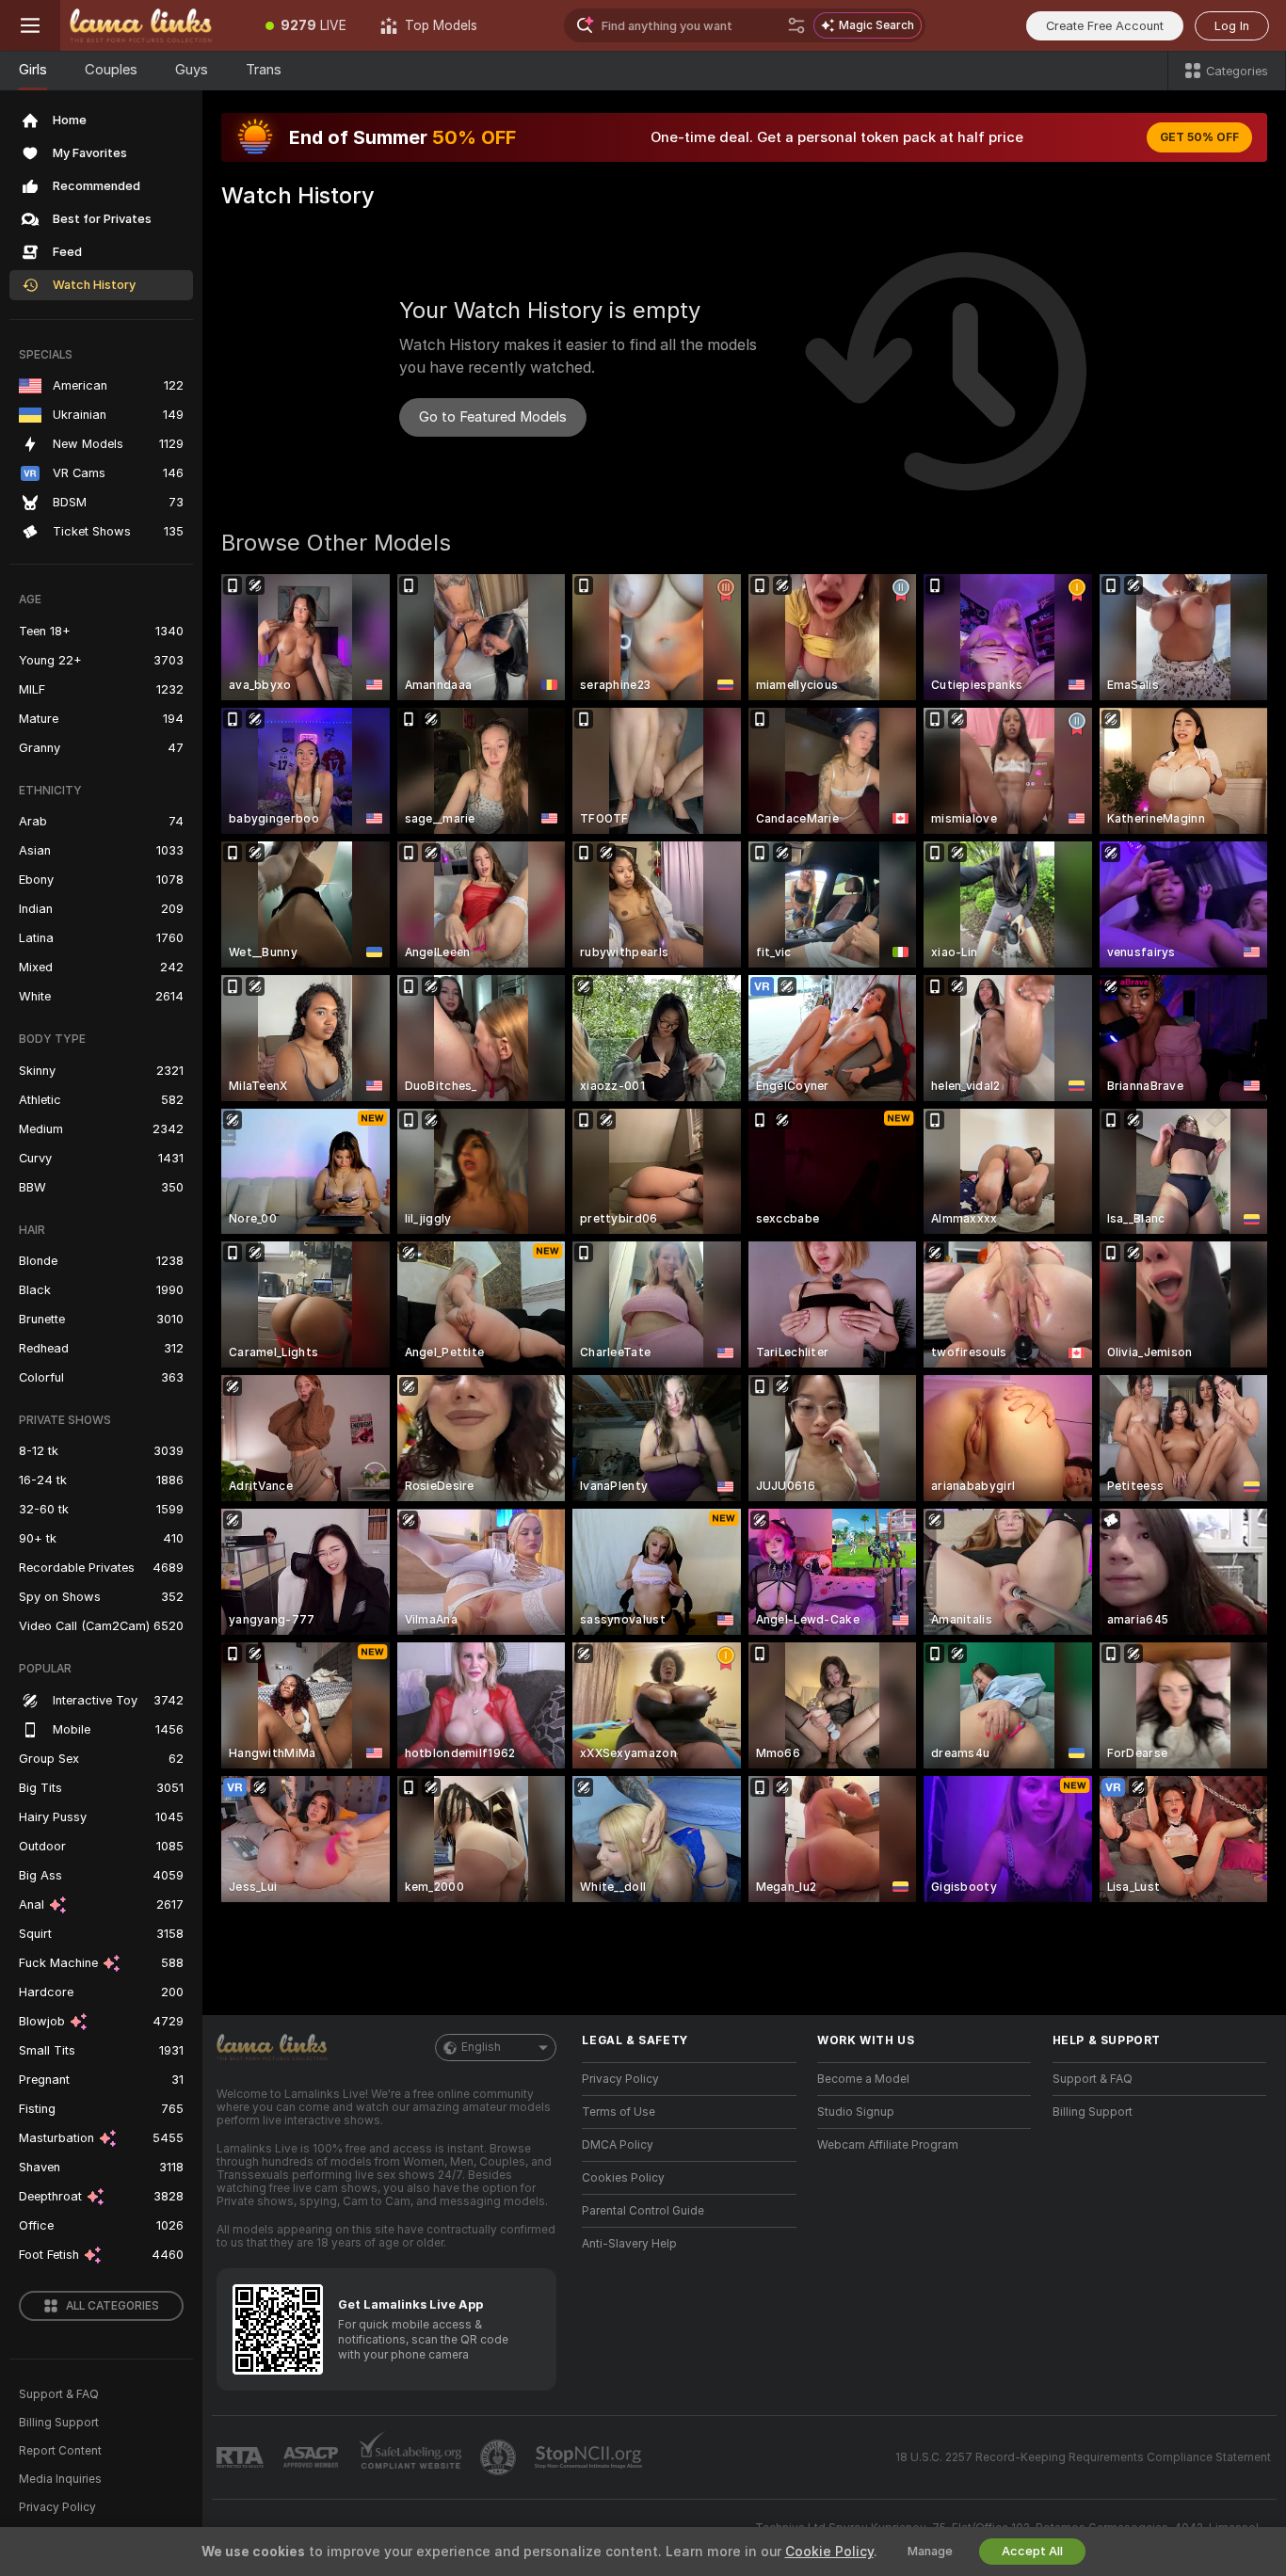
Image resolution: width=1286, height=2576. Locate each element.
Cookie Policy (829, 2552)
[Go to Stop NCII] (590, 2457)
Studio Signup (856, 2112)
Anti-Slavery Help (629, 2244)
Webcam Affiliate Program (888, 2145)
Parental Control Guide (643, 2211)
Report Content (60, 2451)
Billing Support (59, 2423)
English (481, 2047)
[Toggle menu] (30, 25)
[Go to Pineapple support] (500, 2457)
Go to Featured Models (493, 417)
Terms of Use (619, 2112)
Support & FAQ (59, 2394)
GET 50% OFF (1199, 137)
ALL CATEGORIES (113, 2306)
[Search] (796, 25)
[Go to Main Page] (154, 25)
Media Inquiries (60, 2479)
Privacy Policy (57, 2507)
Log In (1232, 26)
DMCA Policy (618, 2145)
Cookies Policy (623, 2178)
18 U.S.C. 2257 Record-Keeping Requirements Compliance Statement (1083, 2457)
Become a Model (863, 2079)
